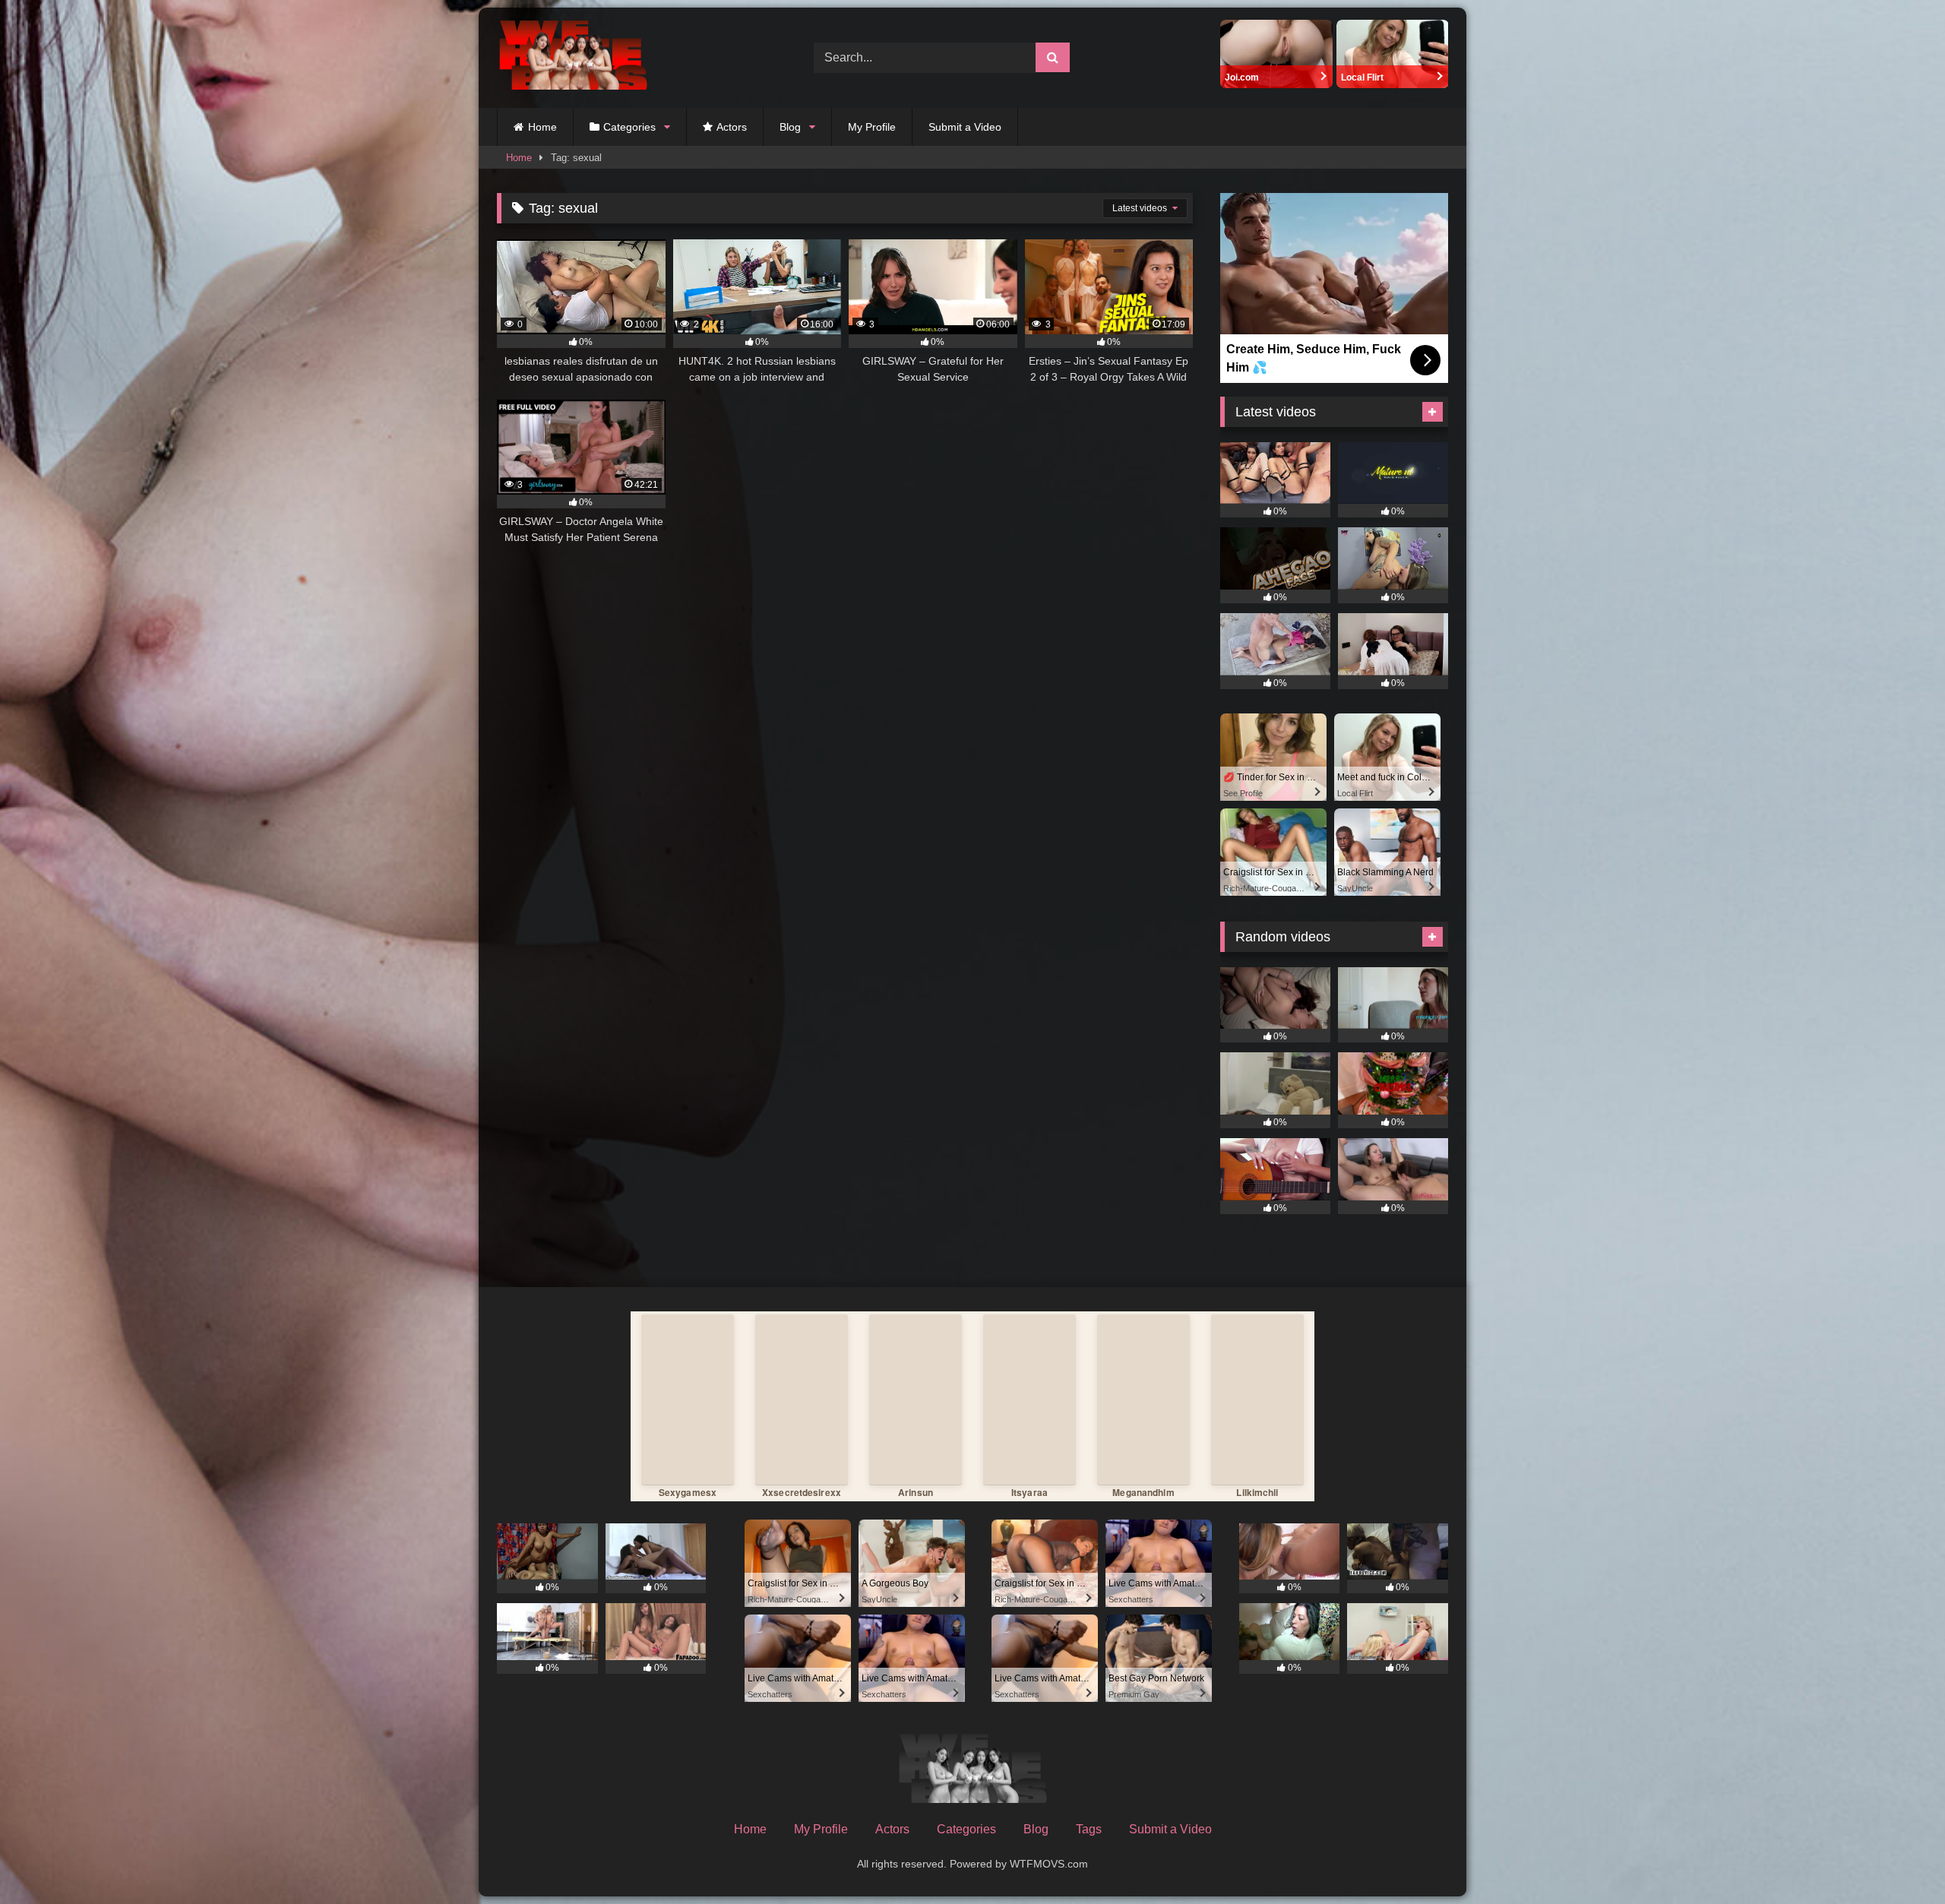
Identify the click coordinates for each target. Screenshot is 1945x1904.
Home (542, 127)
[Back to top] (1898, 1859)
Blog (790, 127)
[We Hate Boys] (573, 58)
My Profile (872, 127)
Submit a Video (965, 127)
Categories (629, 127)
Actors (732, 127)
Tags (1089, 1829)
